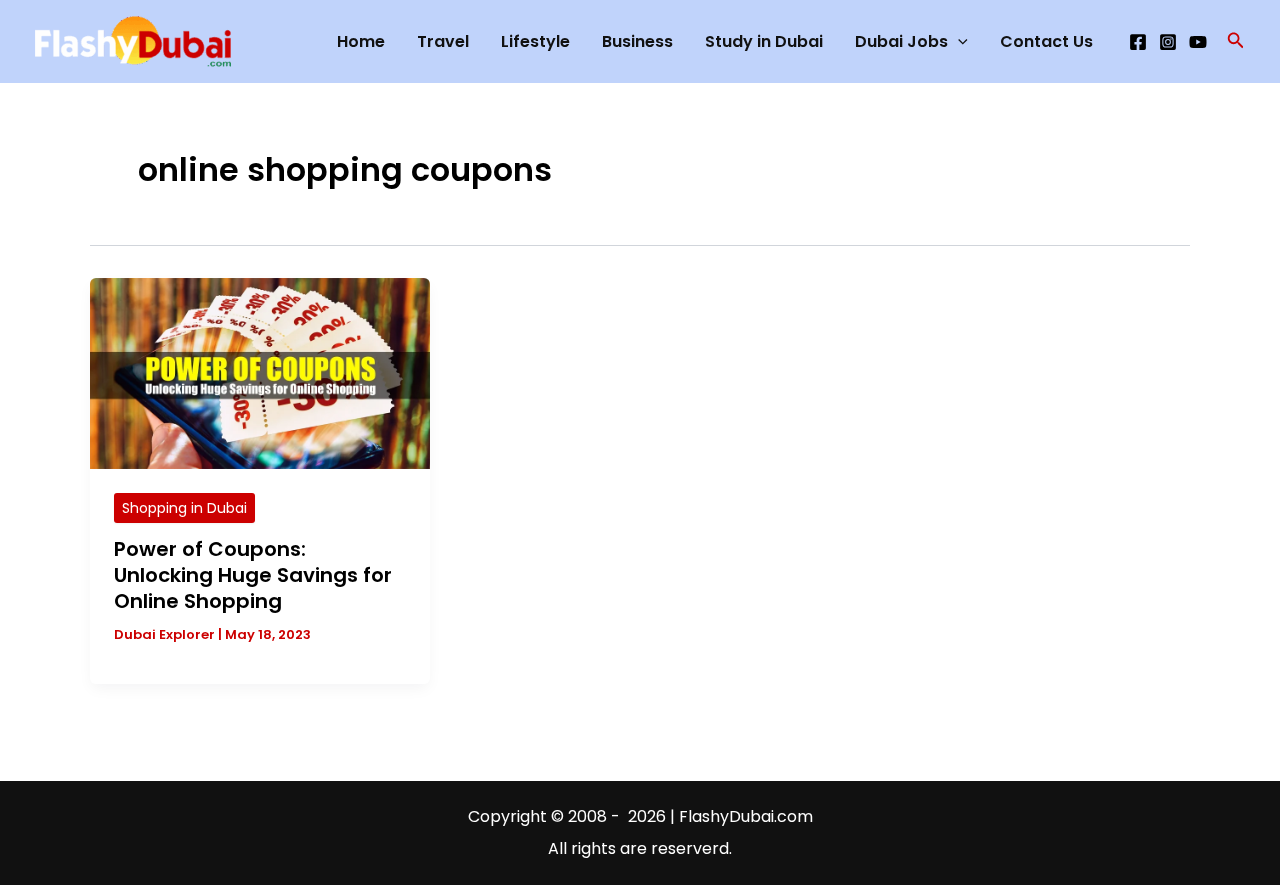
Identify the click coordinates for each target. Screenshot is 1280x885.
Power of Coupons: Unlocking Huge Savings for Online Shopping (253, 575)
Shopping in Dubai (184, 508)
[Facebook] (1138, 42)
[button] (1236, 42)
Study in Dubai (764, 41)
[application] (958, 42)
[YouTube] (1198, 42)
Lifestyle (535, 41)
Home (361, 41)
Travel (443, 41)
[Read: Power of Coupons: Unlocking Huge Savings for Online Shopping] (260, 372)
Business (637, 41)
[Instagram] (1168, 42)
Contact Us (1046, 41)
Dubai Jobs (901, 41)
